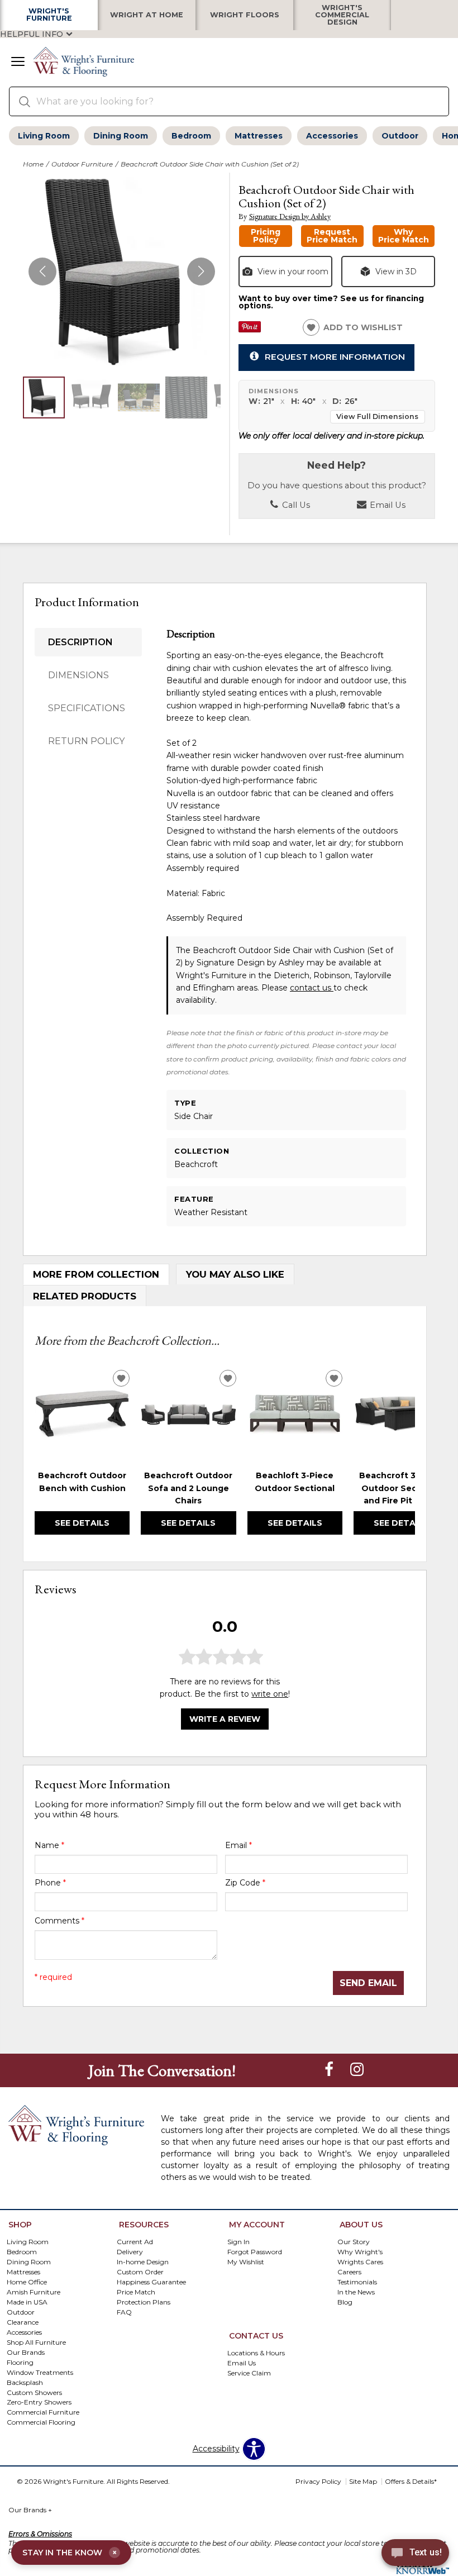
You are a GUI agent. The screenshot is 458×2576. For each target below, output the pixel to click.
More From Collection (96, 1274)
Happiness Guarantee (151, 2282)
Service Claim (249, 2373)
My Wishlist (246, 2262)
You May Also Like (235, 1274)
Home (33, 164)
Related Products (85, 1296)
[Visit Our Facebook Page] (330, 2070)
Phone (50, 1883)
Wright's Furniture (49, 15)
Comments (59, 1921)
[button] (18, 63)
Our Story (354, 2242)
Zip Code (245, 1883)
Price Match (136, 2292)
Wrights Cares (360, 2262)
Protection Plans (144, 2302)
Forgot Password (255, 2252)
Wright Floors (245, 15)
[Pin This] (250, 330)
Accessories (332, 136)
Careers (349, 2272)
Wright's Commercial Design (342, 15)
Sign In (238, 2242)
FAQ (124, 2312)
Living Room (44, 136)
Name (49, 1845)
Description (80, 642)
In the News (356, 2292)
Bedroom (191, 136)
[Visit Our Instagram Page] (357, 2070)
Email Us (387, 505)
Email (238, 1845)
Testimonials (357, 2282)
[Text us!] (415, 2554)
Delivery (130, 2252)
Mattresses (259, 136)
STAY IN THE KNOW (70, 2553)
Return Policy (86, 741)
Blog (345, 2302)
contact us (312, 988)
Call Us (295, 505)
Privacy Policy (318, 2481)
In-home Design (143, 2262)
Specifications (87, 708)
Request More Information (335, 357)
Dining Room (121, 136)
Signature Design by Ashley (290, 216)
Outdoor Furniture (82, 164)
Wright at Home (147, 15)
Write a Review (225, 1719)
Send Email (368, 1983)
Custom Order (140, 2272)
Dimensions (78, 675)
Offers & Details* (411, 2481)
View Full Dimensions (377, 416)
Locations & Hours (256, 2353)
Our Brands (30, 2510)
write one (270, 1694)
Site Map (363, 2481)
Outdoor (400, 136)
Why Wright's (360, 2252)
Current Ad (135, 2242)
